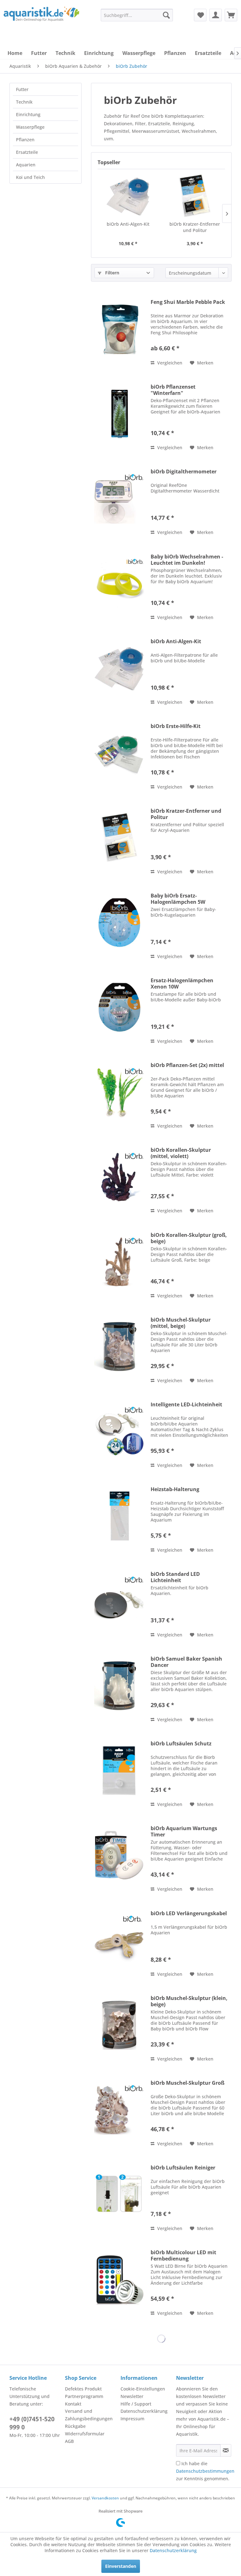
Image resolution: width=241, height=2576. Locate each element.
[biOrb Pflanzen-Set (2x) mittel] (119, 1092)
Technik (24, 102)
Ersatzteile (27, 152)
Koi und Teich (30, 177)
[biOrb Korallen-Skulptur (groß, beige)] (119, 1262)
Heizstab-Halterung (175, 1489)
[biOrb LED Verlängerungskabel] (119, 1940)
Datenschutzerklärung (144, 2411)
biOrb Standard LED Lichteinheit (175, 1577)
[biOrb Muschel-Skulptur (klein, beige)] (119, 2025)
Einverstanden (121, 2566)
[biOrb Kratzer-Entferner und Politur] (195, 196)
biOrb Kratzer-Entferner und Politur (195, 227)
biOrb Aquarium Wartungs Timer (184, 1831)
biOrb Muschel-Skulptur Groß (187, 2083)
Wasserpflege (30, 127)
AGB (69, 2441)
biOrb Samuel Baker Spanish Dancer (186, 1662)
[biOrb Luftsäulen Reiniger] (119, 2194)
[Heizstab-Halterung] (119, 1516)
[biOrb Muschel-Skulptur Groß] (119, 2110)
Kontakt (73, 2404)
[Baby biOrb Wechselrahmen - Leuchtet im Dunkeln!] (119, 583)
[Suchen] (166, 15)
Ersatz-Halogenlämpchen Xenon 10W (182, 984)
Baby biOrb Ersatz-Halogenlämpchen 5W (178, 899)
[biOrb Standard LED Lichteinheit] (119, 1601)
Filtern (112, 273)
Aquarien (26, 165)
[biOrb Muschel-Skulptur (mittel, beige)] (119, 1347)
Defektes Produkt (83, 2389)
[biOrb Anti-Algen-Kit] (128, 196)
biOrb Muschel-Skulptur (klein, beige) (189, 2001)
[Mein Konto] (216, 15)
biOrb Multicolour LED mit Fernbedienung (183, 2255)
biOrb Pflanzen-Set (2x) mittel (187, 1065)
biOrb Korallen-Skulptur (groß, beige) (189, 1238)
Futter (22, 89)
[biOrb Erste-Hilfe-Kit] (119, 753)
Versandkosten (105, 2498)
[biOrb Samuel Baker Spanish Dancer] (119, 1686)
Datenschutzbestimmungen (205, 2471)
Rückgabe (75, 2426)
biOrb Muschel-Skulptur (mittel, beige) (181, 1323)
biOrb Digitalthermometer (184, 472)
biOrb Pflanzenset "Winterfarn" (173, 390)
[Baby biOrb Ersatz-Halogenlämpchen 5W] (119, 922)
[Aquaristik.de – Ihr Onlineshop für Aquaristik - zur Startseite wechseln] (41, 20)
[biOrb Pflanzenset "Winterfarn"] (119, 414)
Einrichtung (28, 114)
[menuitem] (137, 15)
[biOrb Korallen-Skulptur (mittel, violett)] (119, 1177)
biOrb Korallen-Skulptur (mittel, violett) (181, 1153)
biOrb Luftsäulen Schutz (181, 1744)
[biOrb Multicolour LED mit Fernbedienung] (119, 2279)
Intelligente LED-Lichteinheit (186, 1405)
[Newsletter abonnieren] (226, 2450)
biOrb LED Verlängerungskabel (189, 1913)
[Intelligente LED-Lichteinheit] (119, 1431)
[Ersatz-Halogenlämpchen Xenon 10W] (119, 1007)
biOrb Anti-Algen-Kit (128, 224)
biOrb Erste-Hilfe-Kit (176, 726)
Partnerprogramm (84, 2396)
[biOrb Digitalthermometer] (119, 498)
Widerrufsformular (85, 2434)
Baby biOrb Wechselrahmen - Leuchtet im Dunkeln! (187, 560)
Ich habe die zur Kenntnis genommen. (205, 2471)
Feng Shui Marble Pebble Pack (188, 302)
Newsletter (132, 2396)
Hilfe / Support (136, 2404)
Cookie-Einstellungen (143, 2389)
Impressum (132, 2419)
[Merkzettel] (200, 15)
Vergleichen (169, 363)
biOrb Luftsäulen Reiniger (183, 2168)
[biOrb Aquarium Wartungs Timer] (119, 1855)
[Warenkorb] (231, 15)
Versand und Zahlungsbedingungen (89, 2415)
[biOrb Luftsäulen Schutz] (119, 1770)
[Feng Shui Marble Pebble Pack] (119, 329)
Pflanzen (25, 140)
